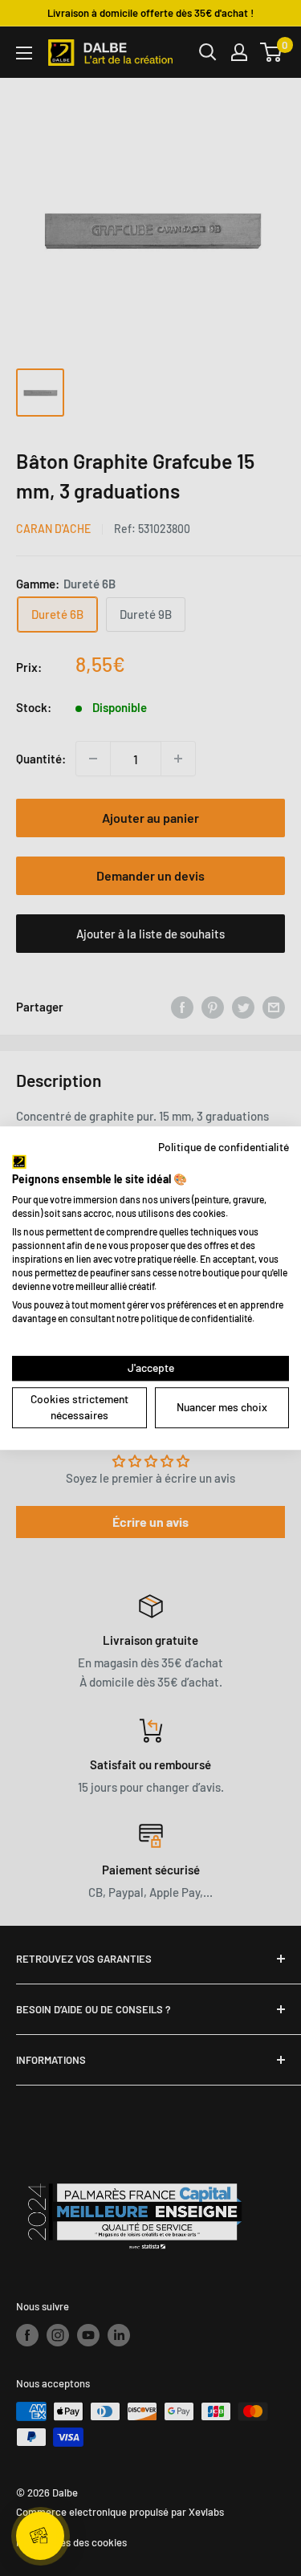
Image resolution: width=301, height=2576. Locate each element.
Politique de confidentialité (224, 1147)
